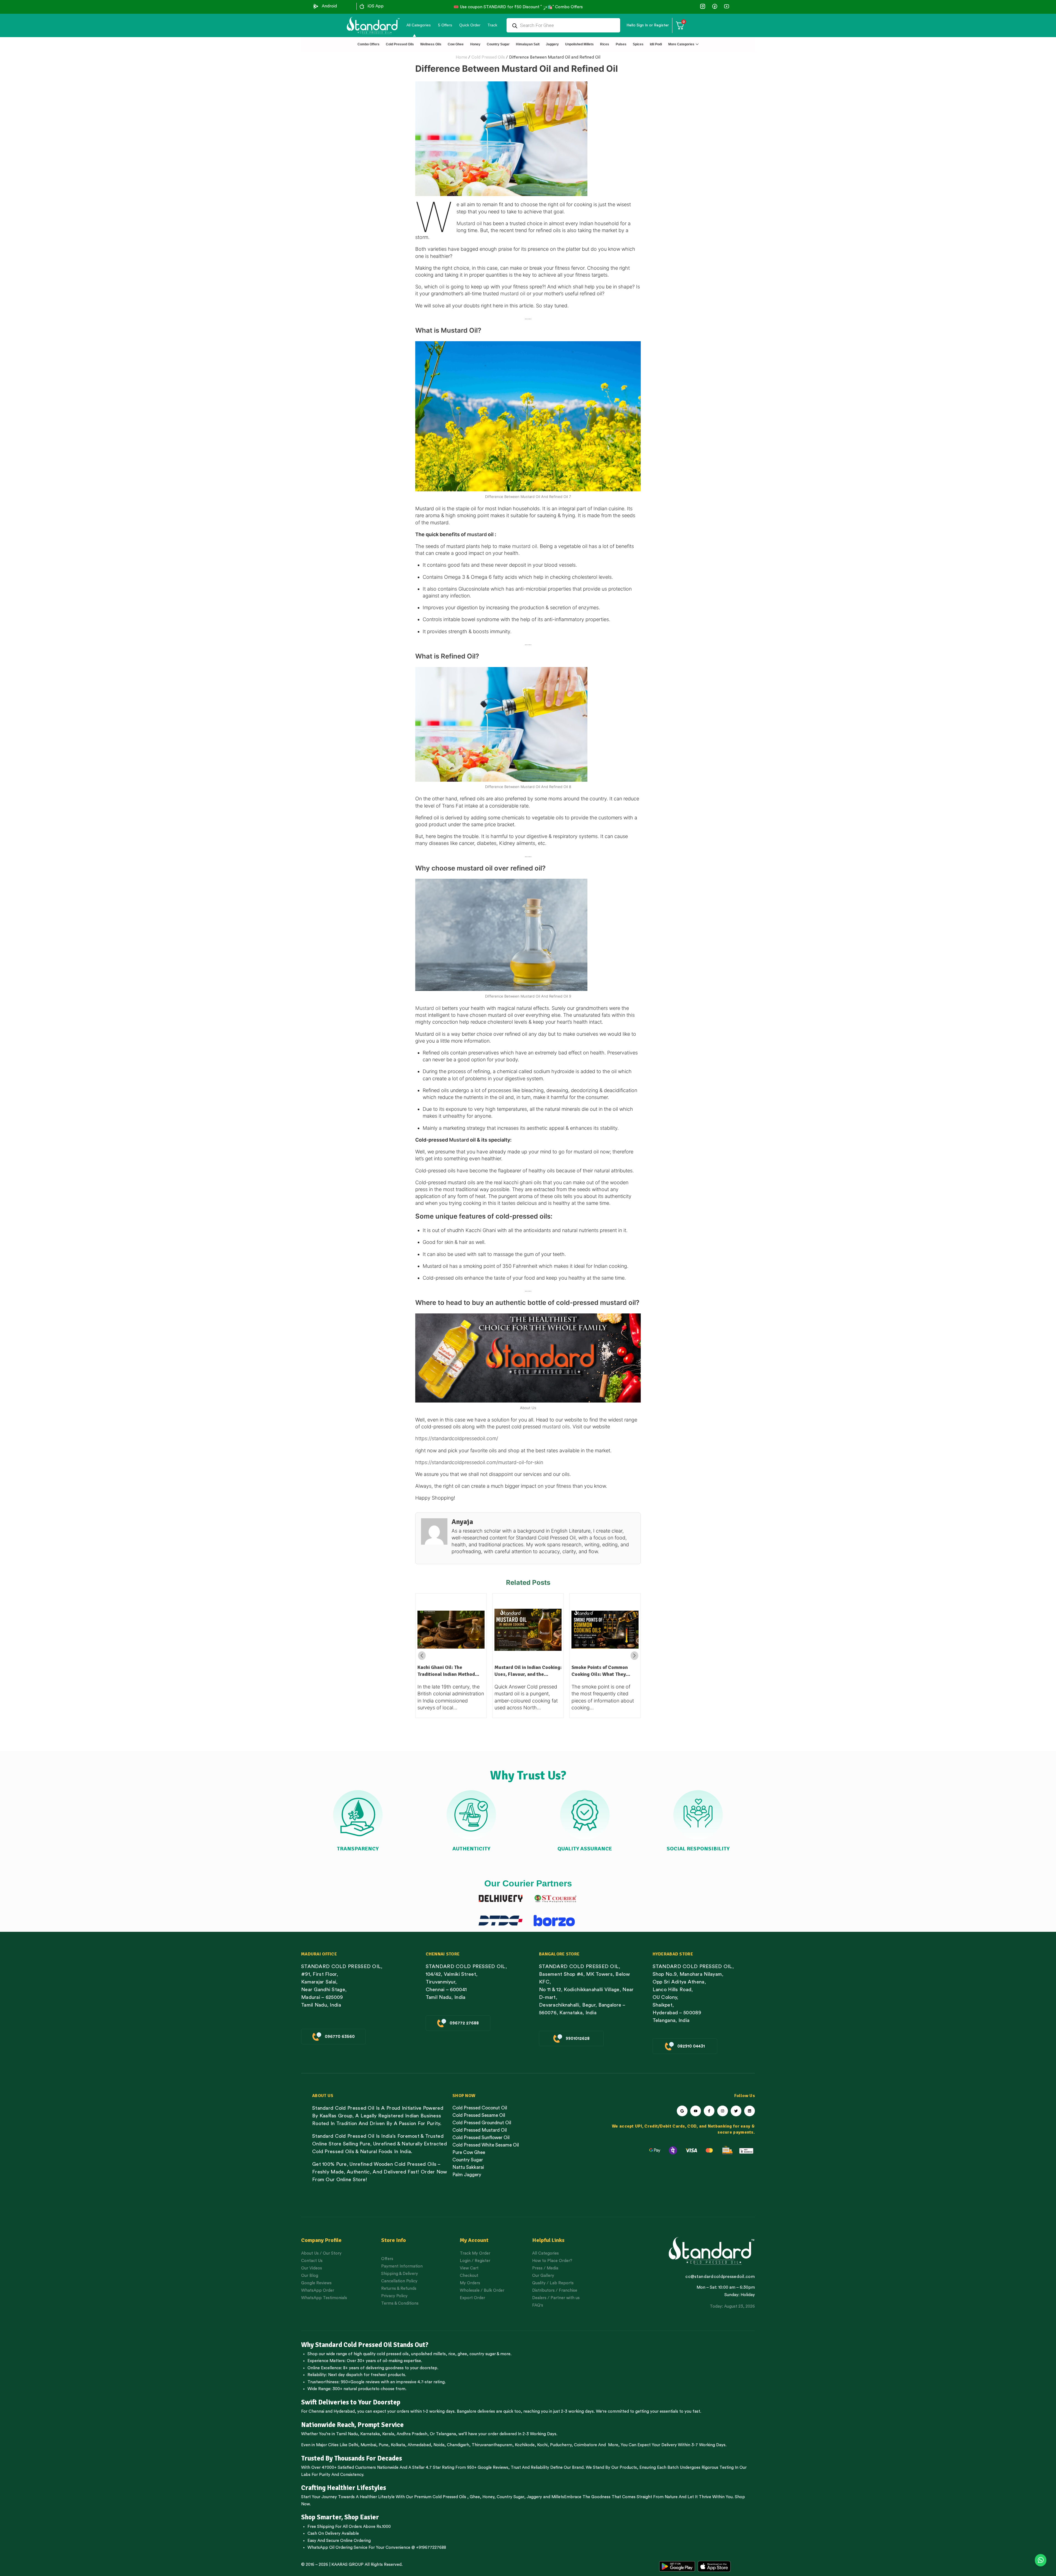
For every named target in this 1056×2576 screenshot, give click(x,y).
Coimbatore (585, 2445)
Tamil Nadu (347, 2434)
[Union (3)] (703, 6)
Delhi (353, 2445)
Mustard (459, 1140)
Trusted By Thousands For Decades (352, 2458)
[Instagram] (723, 2111)
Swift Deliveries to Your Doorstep (351, 2402)
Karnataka (370, 2434)
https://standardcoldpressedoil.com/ (457, 1438)
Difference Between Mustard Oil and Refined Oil (555, 57)
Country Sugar (510, 2497)
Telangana (446, 2434)
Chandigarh (458, 2445)
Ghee (475, 2497)
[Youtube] (696, 2111)
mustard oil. (526, 546)
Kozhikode (525, 2445)
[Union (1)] (715, 6)
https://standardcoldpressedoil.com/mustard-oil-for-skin (479, 1462)
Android (329, 6)
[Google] (682, 2111)
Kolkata (398, 2445)
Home (461, 57)
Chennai (316, 2411)
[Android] (316, 6)
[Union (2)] (726, 6)
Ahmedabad (419, 2445)
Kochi (542, 2445)
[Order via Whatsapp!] (1041, 2560)
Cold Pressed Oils (488, 57)
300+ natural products (354, 2389)
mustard (477, 534)
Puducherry (561, 2445)
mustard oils (556, 1427)
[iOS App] (362, 6)
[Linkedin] (750, 2111)
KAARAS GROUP (347, 2565)
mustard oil (513, 294)
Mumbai (368, 2445)
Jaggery (534, 2497)
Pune (383, 2445)
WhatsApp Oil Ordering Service (337, 2548)
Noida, (440, 2445)
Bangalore (467, 2411)
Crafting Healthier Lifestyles (344, 2488)
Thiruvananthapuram (492, 2445)
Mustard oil (470, 223)
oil (441, 287)
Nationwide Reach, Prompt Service (352, 2425)
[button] (634, 1656)
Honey (488, 2497)
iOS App (376, 6)
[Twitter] (736, 2111)
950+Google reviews (360, 2382)
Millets (558, 2497)
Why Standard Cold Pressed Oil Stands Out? (365, 2345)
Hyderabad (344, 2411)
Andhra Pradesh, (413, 2434)
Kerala (388, 2434)
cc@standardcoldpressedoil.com (720, 2277)
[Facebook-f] (709, 2111)
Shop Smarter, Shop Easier (340, 2517)
